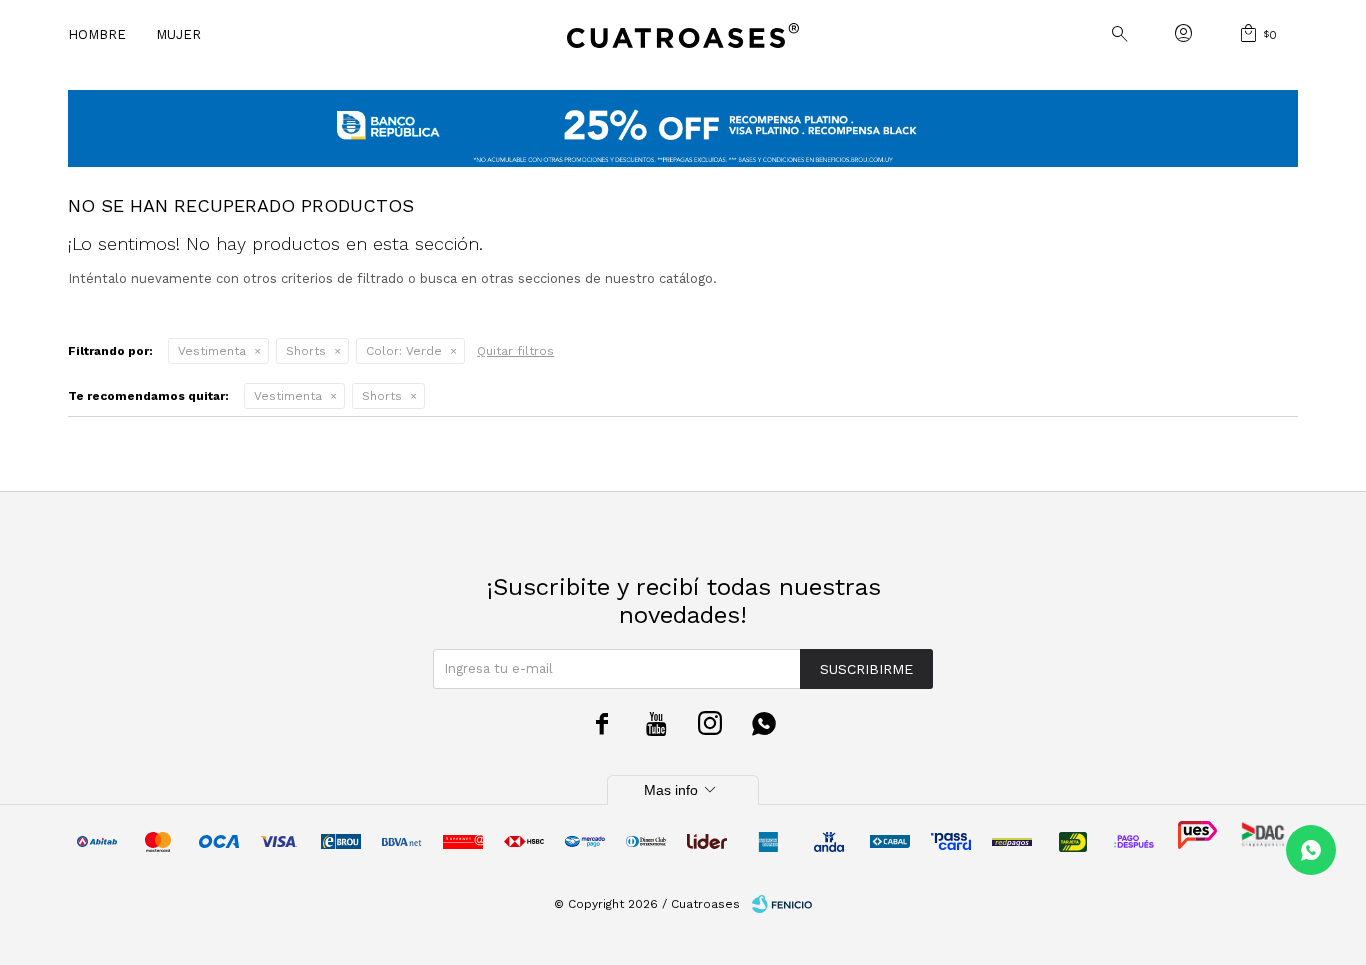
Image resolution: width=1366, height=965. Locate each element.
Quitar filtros (515, 351)
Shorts (306, 351)
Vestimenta (212, 351)
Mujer (178, 34)
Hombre (97, 34)
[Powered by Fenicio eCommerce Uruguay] (782, 904)
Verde (404, 351)
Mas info (683, 790)
